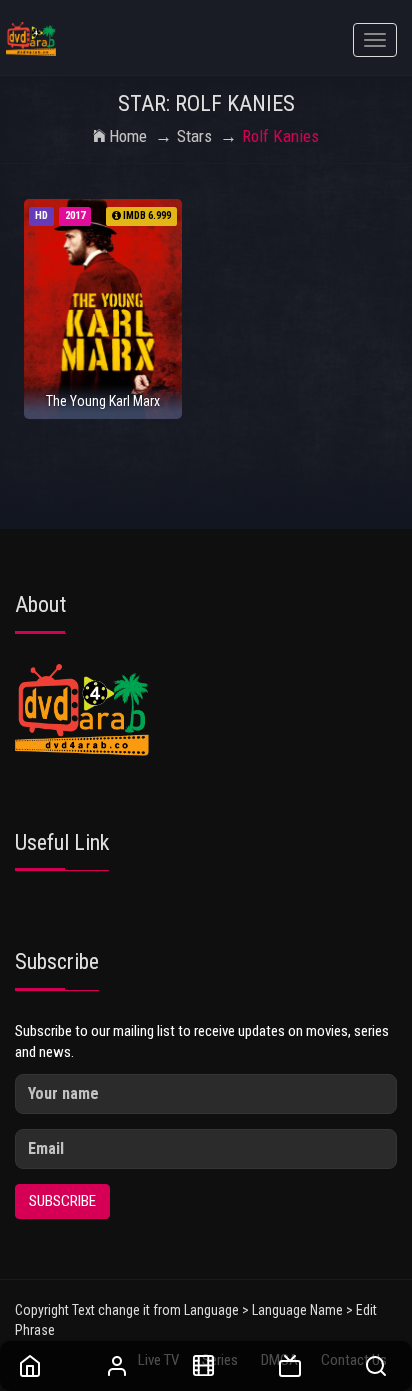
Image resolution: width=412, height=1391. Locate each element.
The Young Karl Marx (103, 401)
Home (128, 136)
